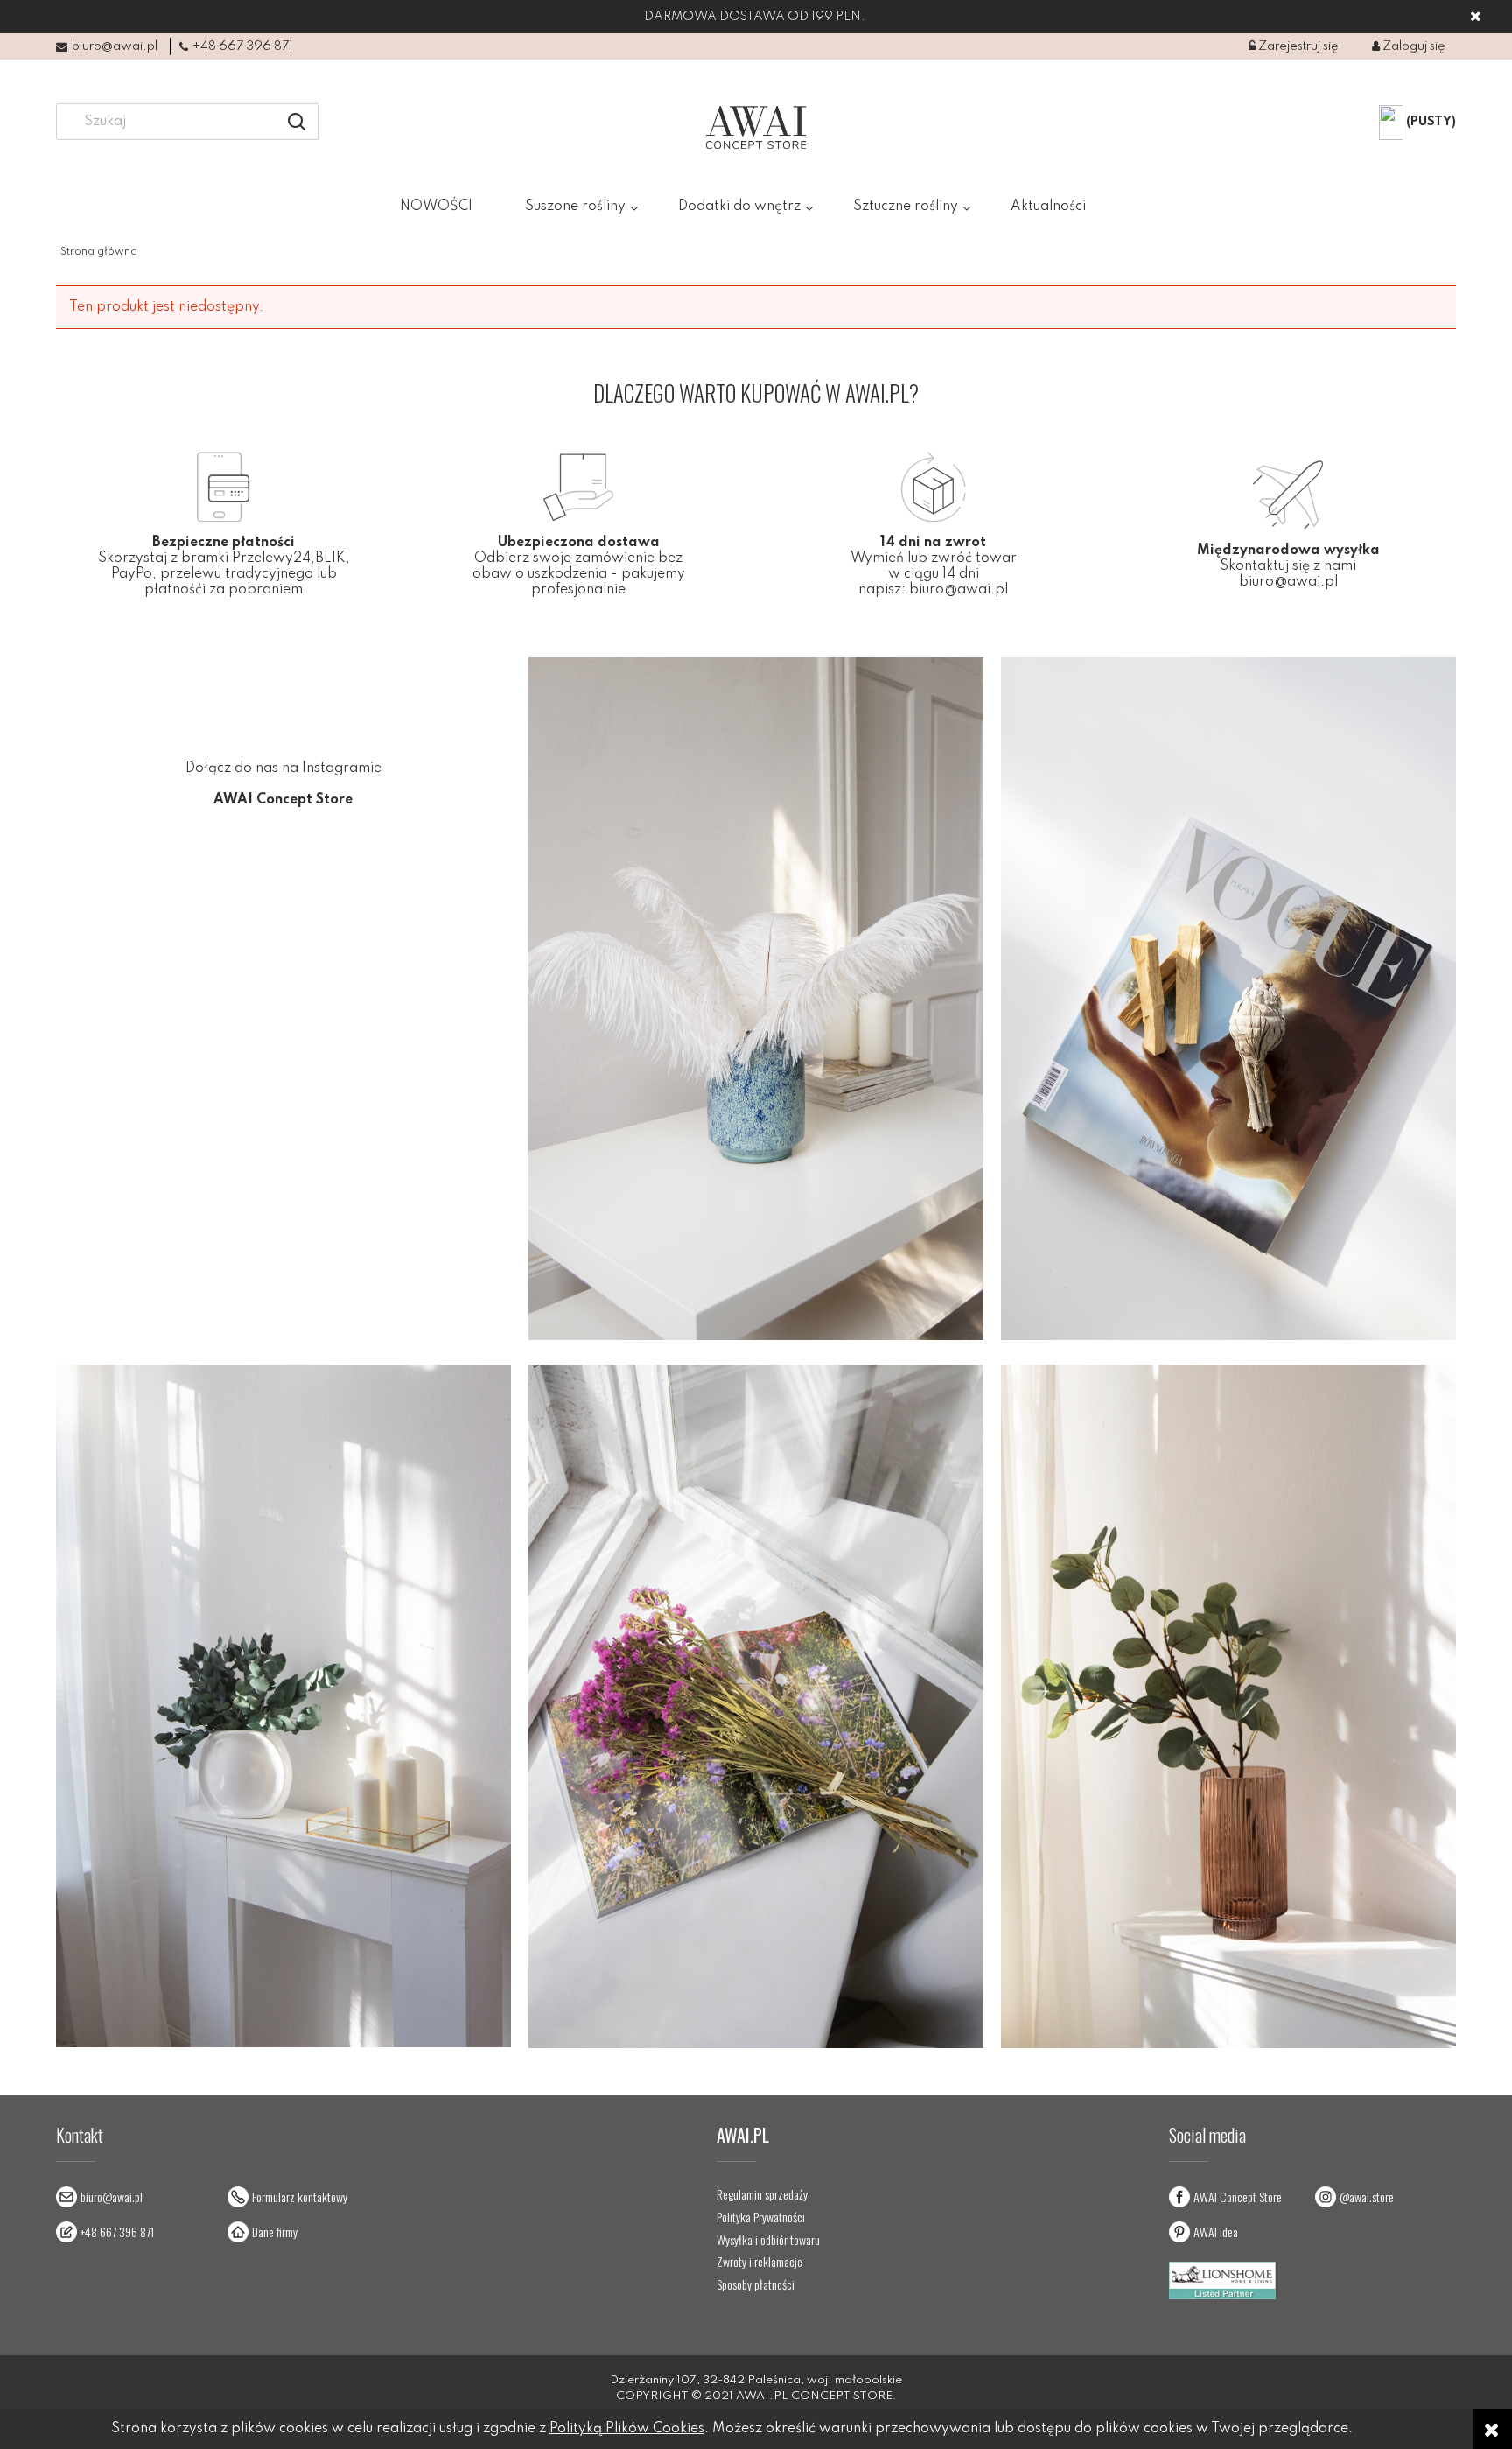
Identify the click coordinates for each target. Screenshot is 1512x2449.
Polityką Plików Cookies (627, 2429)
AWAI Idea (1216, 2231)
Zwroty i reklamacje (759, 2262)
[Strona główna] (756, 127)
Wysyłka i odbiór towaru (768, 2240)
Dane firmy (275, 2231)
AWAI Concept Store (1238, 2196)
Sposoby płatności (756, 2284)
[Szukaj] (297, 122)
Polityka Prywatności (761, 2217)
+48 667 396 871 (243, 46)
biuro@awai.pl (115, 46)
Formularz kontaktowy (300, 2196)
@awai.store (1367, 2196)
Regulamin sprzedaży (762, 2194)
